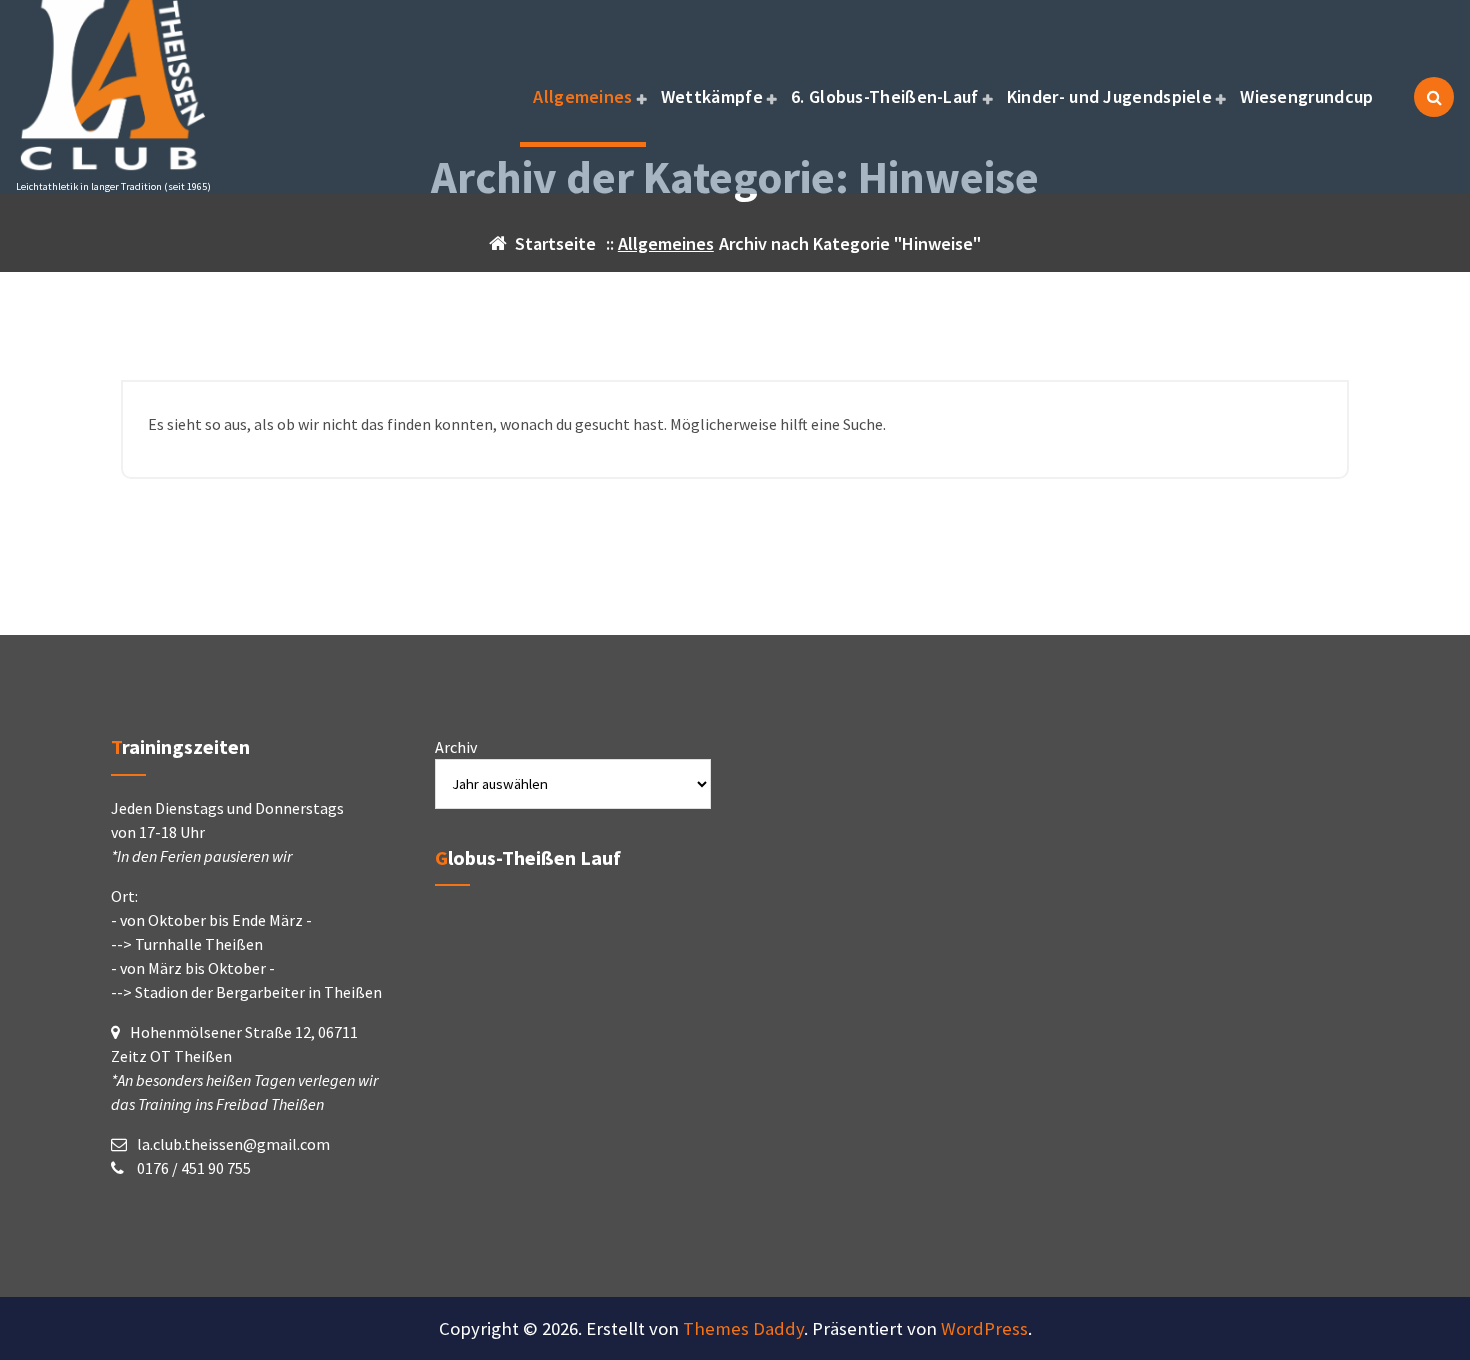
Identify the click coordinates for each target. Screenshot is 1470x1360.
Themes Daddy (743, 1328)
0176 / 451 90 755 (192, 1168)
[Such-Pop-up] (1434, 97)
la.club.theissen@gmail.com (233, 1144)
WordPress (984, 1328)
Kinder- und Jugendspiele (1109, 96)
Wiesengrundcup (1306, 96)
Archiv (456, 747)
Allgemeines (582, 96)
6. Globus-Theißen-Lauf (885, 96)
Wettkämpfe (712, 96)
